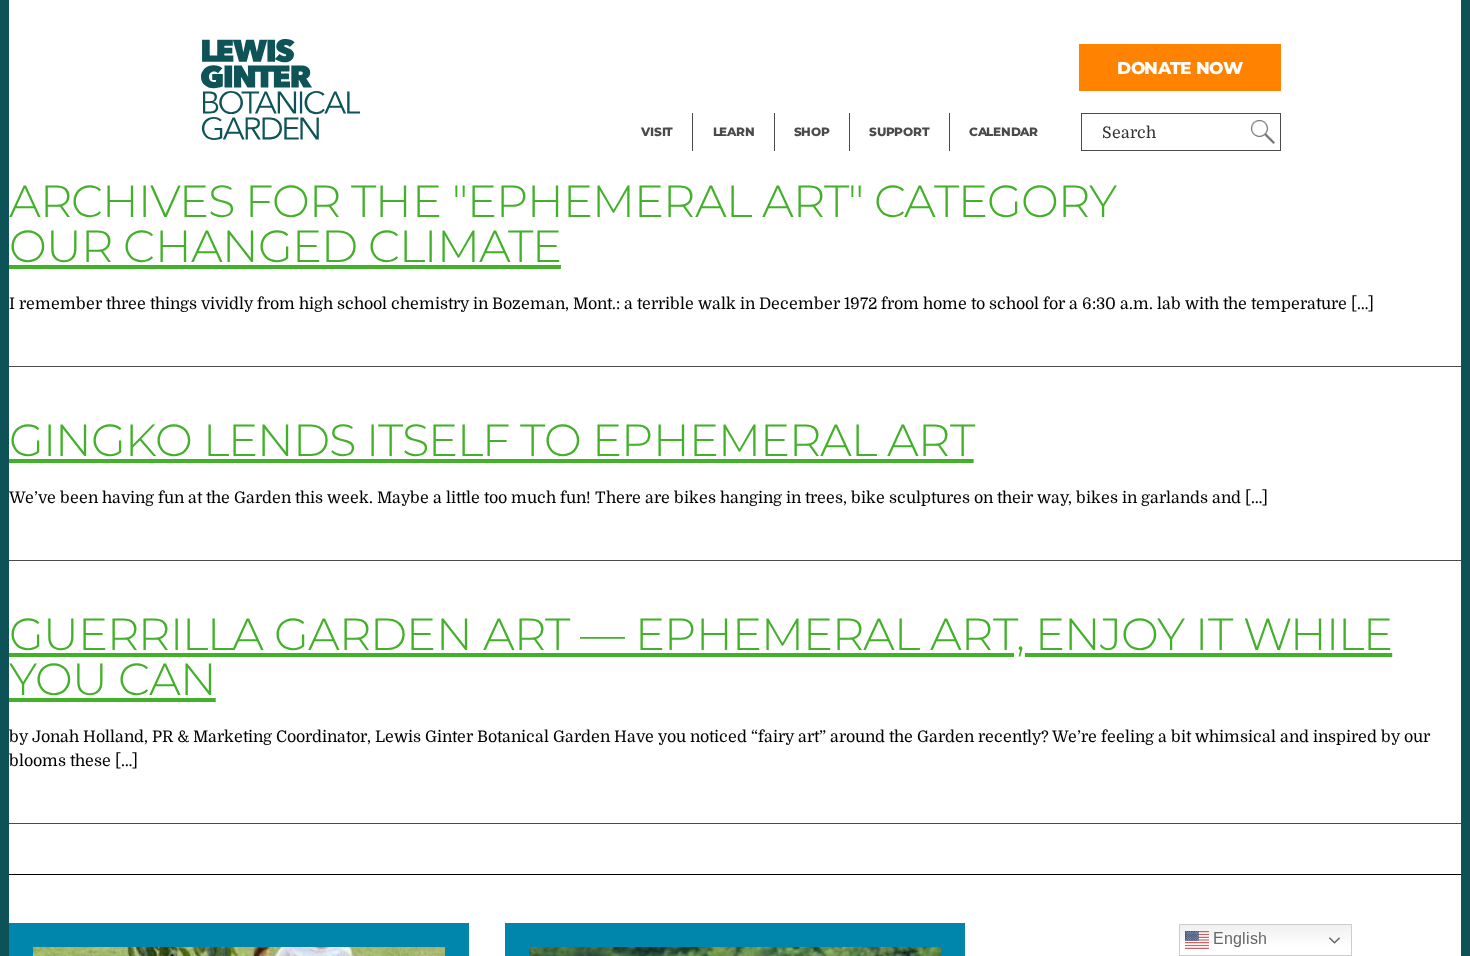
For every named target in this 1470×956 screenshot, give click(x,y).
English (1238, 938)
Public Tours (760, 26)
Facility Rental (696, 26)
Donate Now (1180, 67)
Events (667, 66)
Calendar (1003, 131)
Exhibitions (684, 106)
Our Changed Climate (285, 245)
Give (885, 66)
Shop (812, 131)
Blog (729, 106)
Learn (734, 131)
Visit (657, 131)
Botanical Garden (279, 89)
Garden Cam (760, 66)
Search (1129, 133)
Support (899, 131)
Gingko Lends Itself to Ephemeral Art (491, 439)
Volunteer (905, 106)
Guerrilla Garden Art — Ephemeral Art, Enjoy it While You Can (700, 656)
